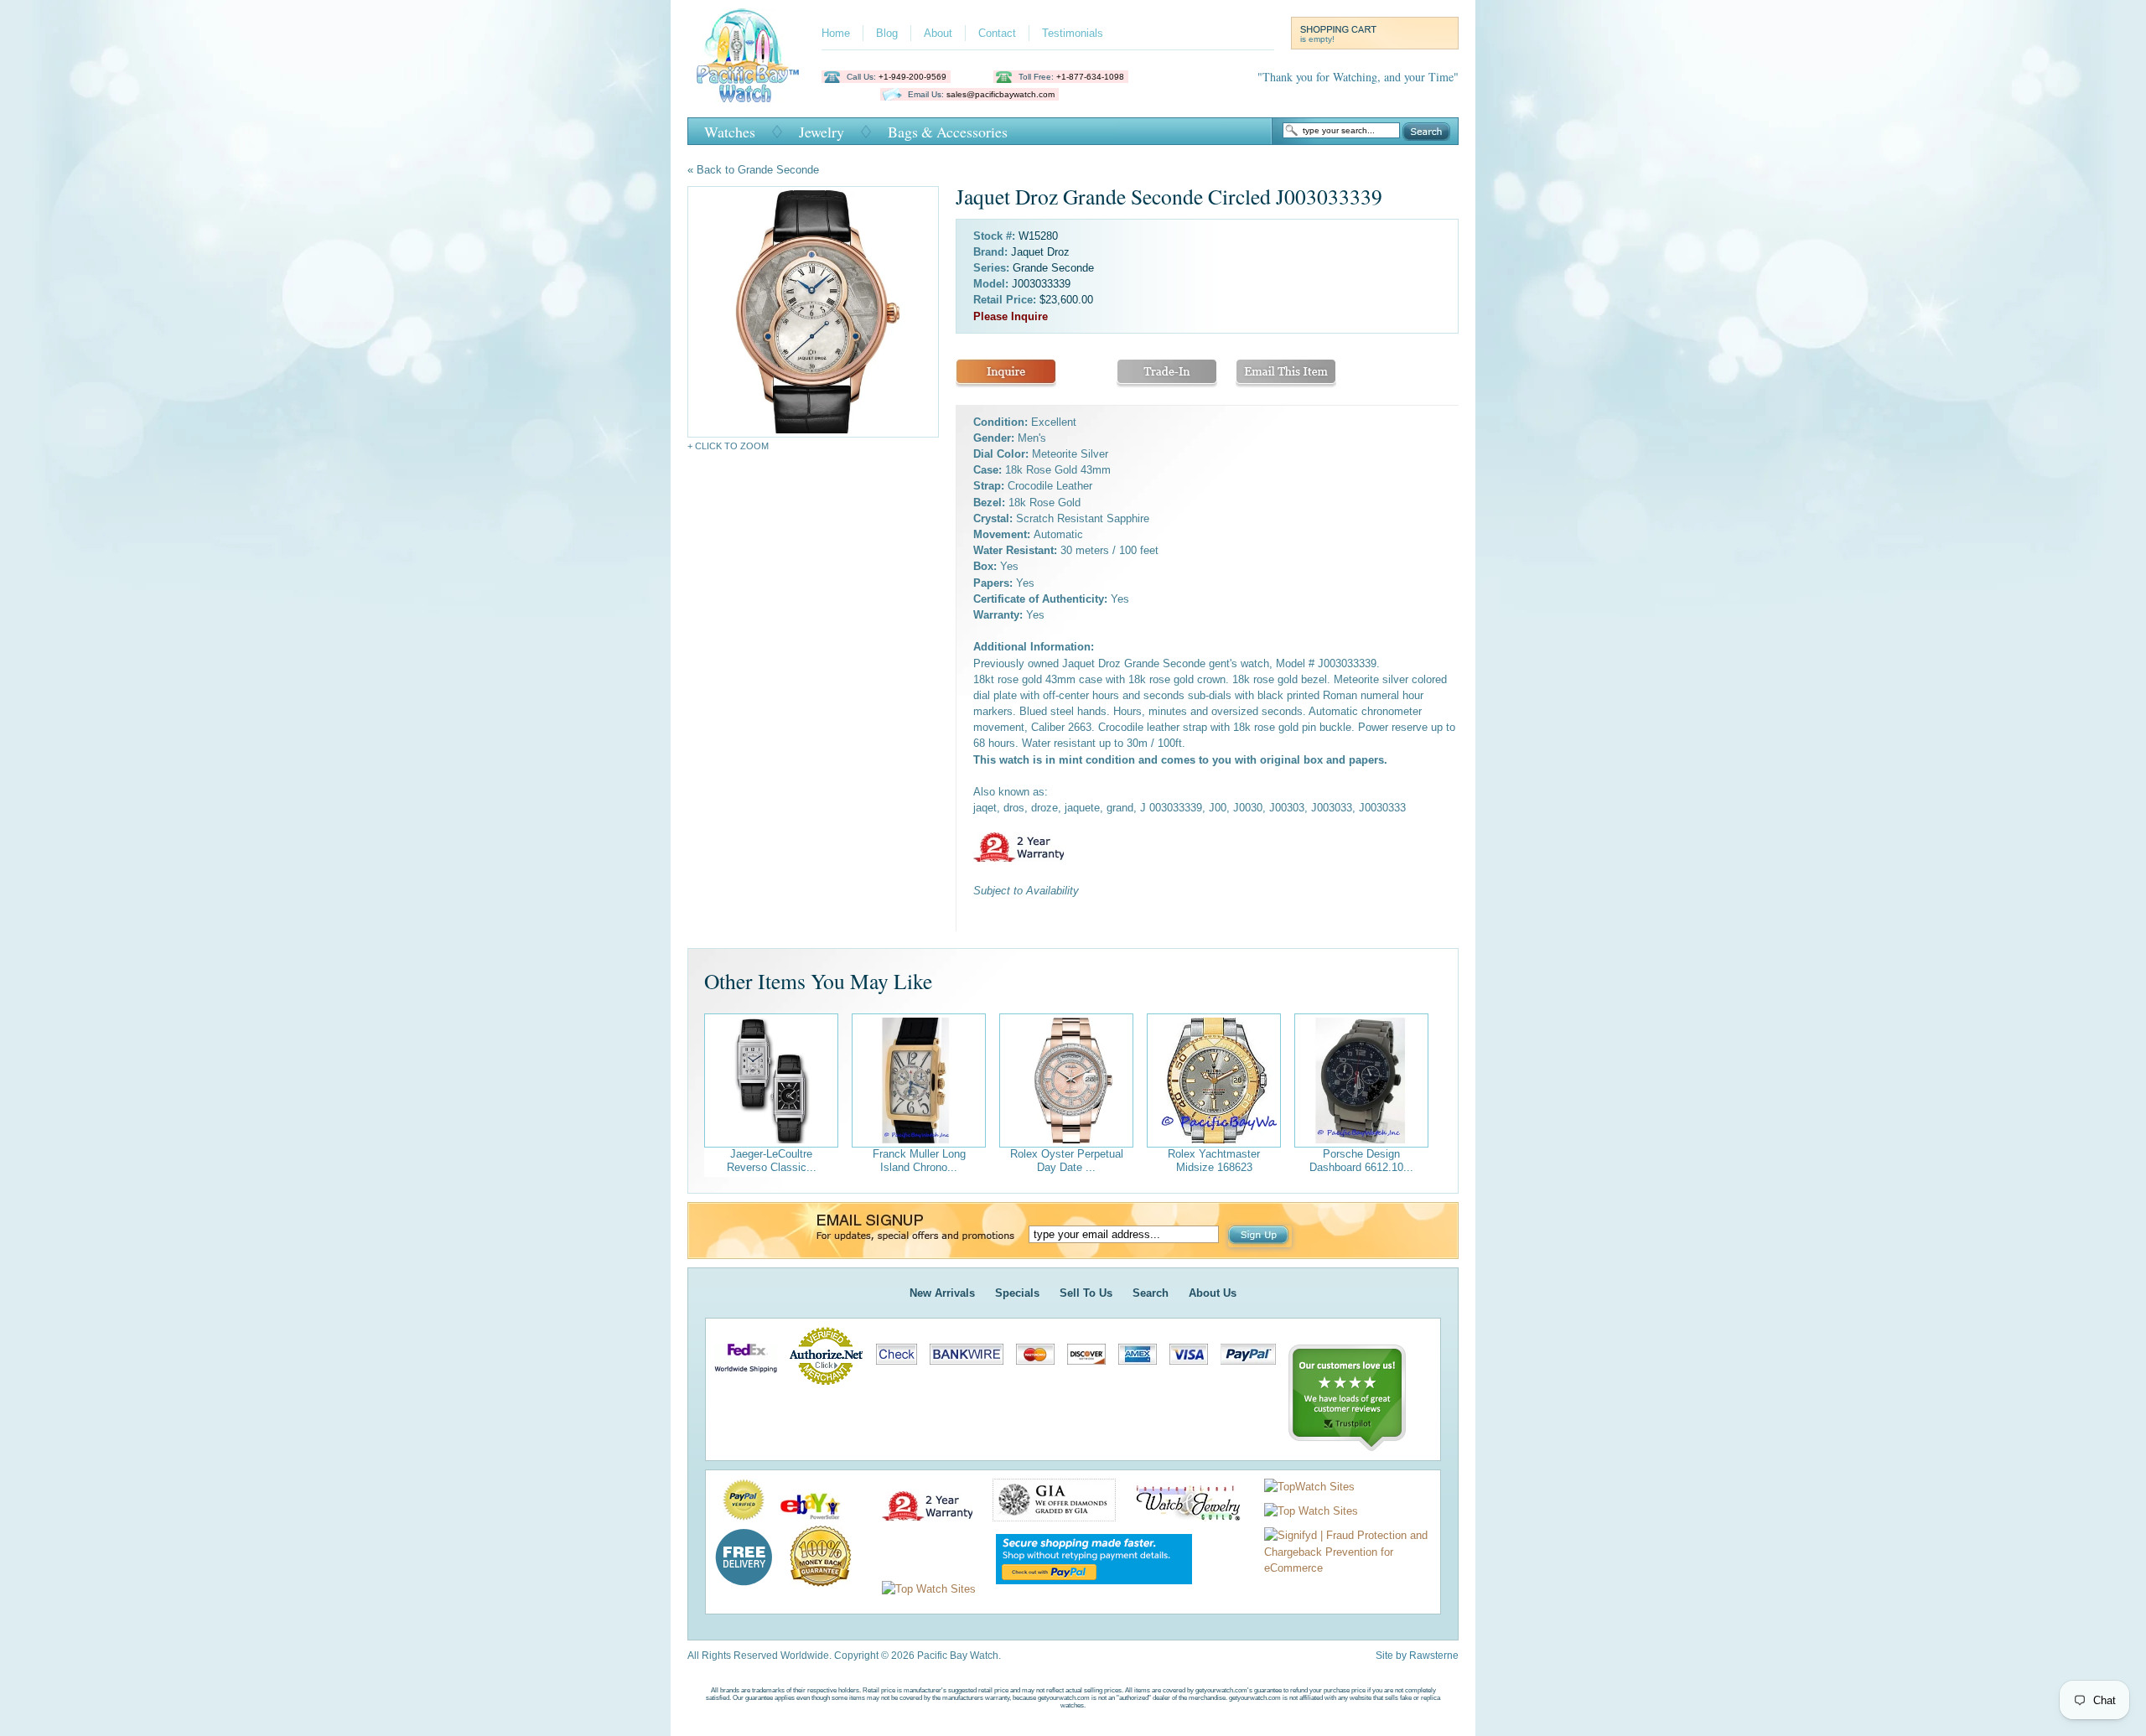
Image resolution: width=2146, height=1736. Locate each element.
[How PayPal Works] (1086, 1589)
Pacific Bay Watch (747, 55)
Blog (887, 33)
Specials (1017, 1293)
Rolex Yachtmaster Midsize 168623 (1214, 1161)
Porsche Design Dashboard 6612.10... (1361, 1161)
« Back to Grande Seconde (753, 170)
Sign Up (1260, 1236)
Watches (730, 132)
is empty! (1317, 39)
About (938, 33)
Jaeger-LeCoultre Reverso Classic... (772, 1161)
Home (836, 33)
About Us (1213, 1293)
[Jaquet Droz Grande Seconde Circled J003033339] (813, 312)
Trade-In (1167, 373)
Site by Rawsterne (1417, 1656)
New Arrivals (942, 1293)
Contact (997, 33)
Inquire (1006, 373)
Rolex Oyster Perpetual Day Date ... (1067, 1161)
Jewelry (822, 132)
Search (1426, 132)
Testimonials (1073, 33)
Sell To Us (1086, 1293)
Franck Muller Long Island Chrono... (919, 1161)
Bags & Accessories (948, 132)
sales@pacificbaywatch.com (1000, 94)
